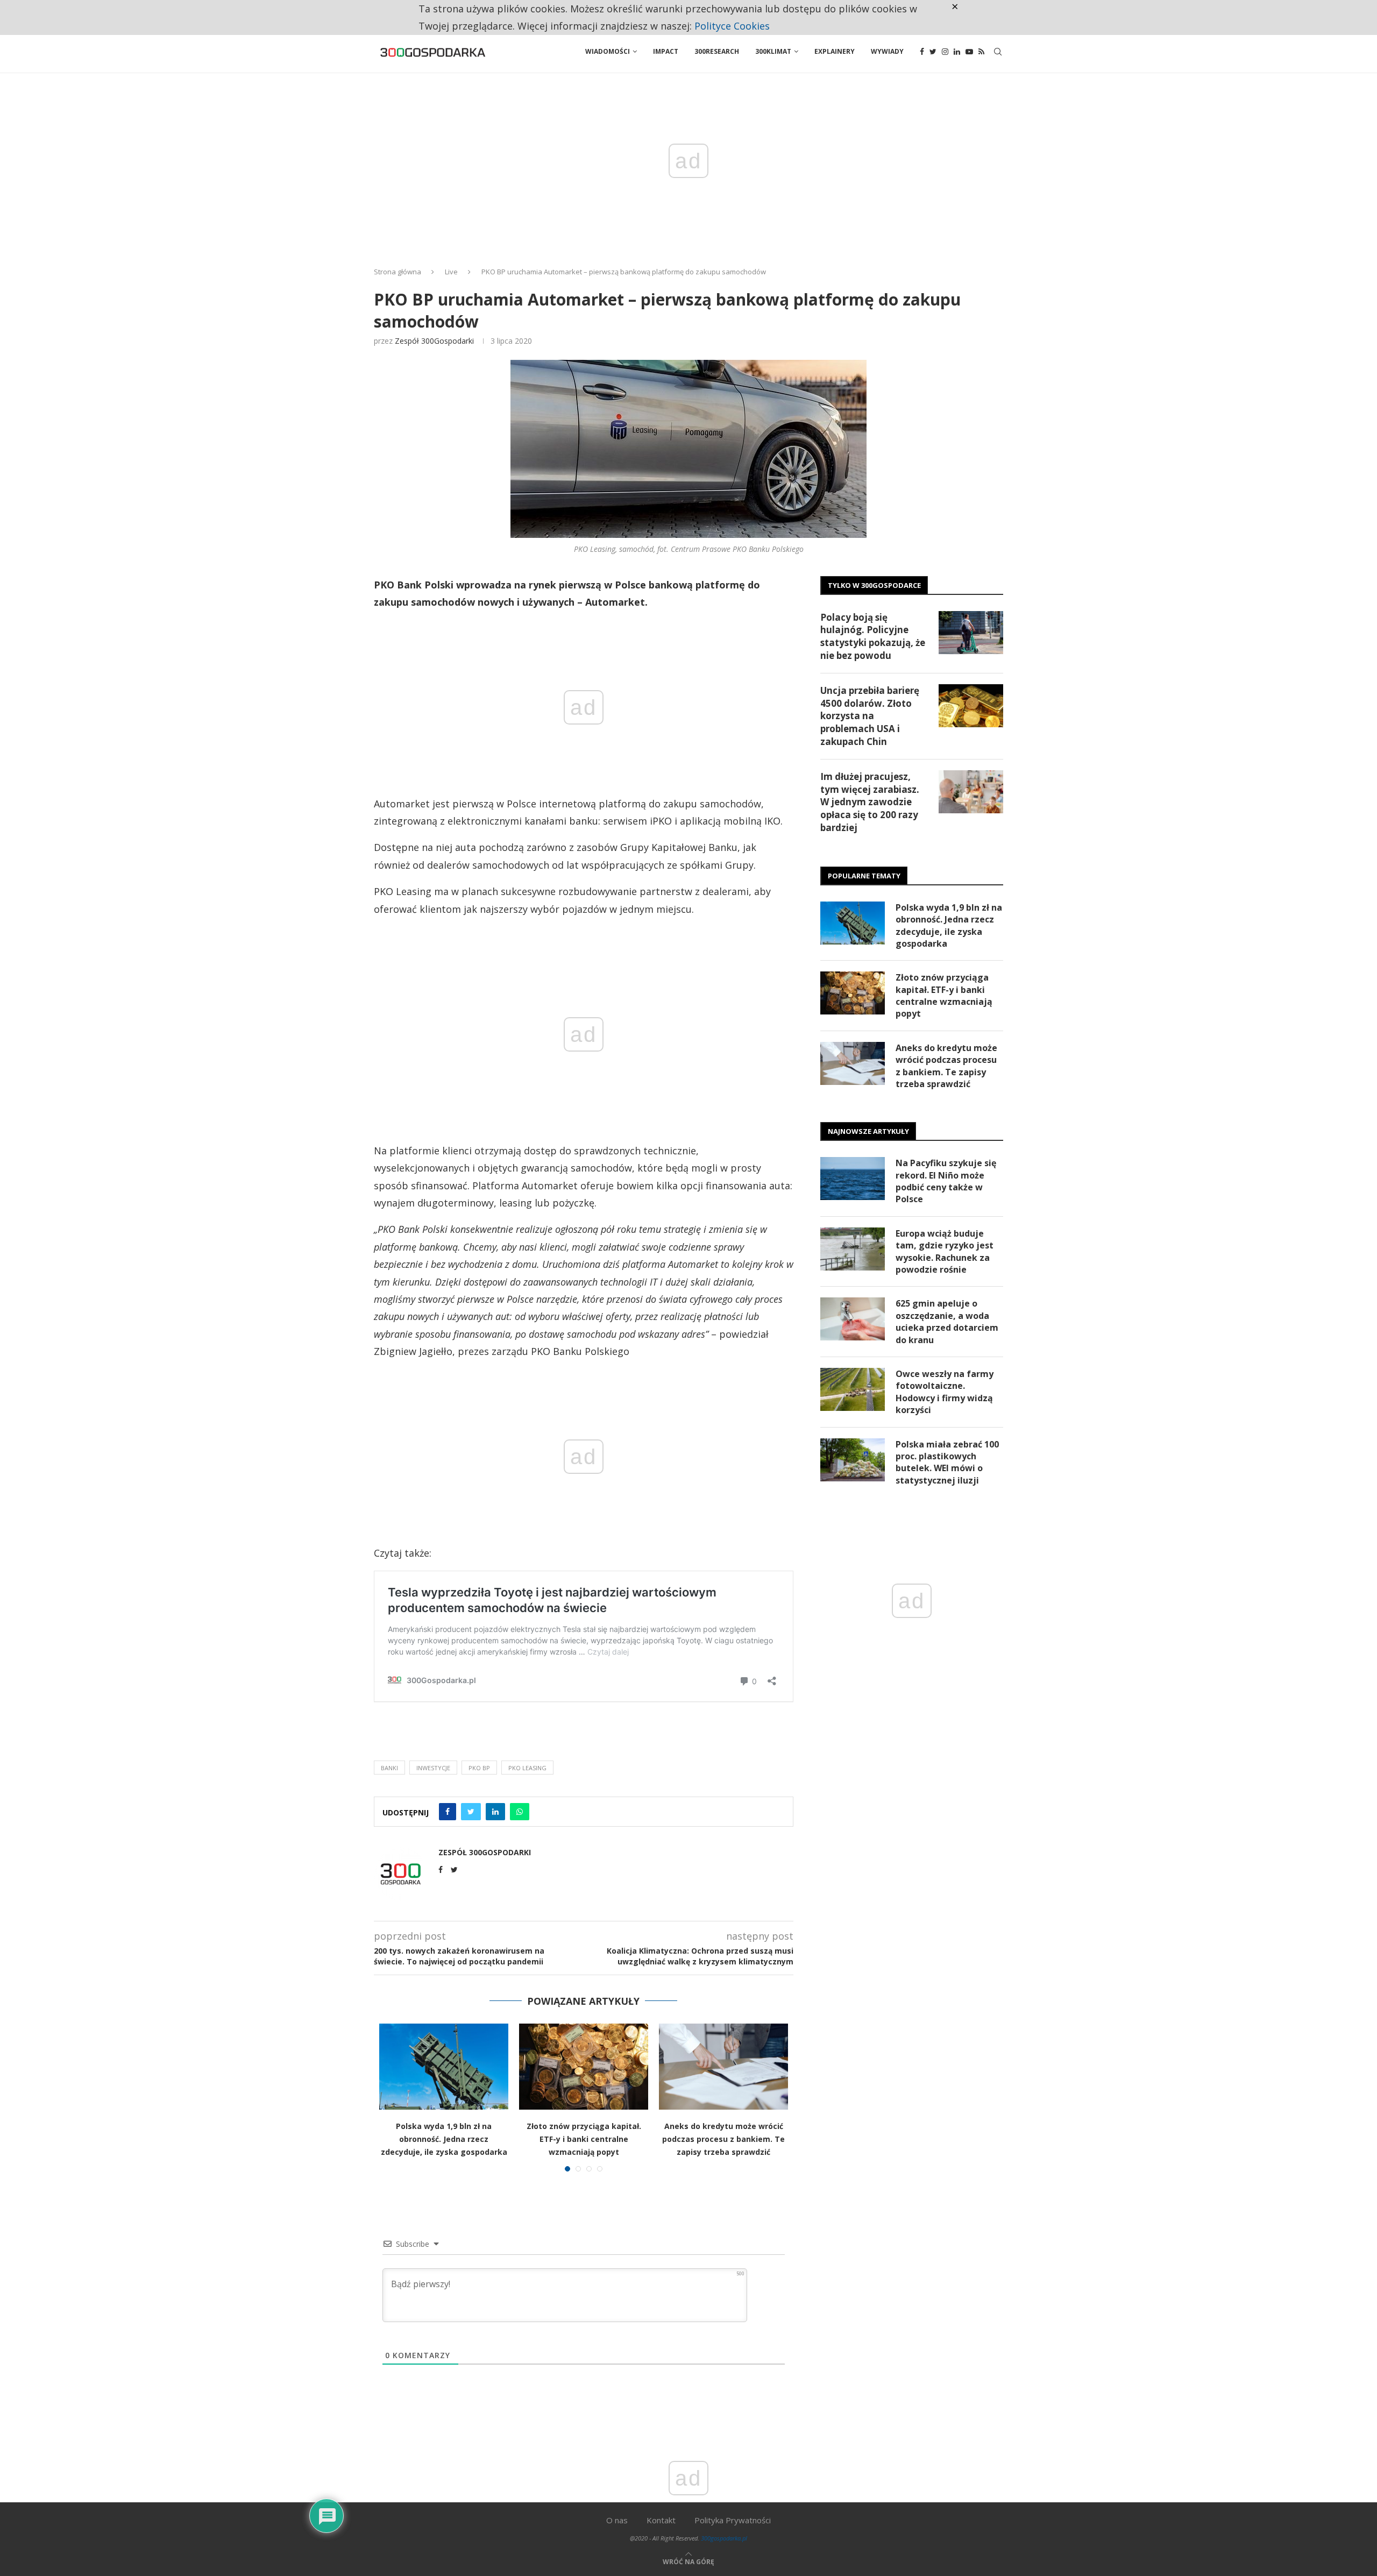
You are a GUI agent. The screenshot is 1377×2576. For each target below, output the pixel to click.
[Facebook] (922, 52)
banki (389, 1768)
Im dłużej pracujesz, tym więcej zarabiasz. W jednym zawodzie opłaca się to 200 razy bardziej (870, 802)
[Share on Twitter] (471, 1812)
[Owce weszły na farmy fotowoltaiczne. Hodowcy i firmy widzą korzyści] (853, 1389)
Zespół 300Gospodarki (434, 341)
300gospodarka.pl (724, 2538)
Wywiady (887, 51)
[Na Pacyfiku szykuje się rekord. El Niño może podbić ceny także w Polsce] (853, 1179)
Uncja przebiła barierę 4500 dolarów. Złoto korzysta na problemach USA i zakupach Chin (870, 716)
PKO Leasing (527, 1768)
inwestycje (433, 1768)
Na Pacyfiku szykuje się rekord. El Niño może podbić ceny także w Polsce (946, 1181)
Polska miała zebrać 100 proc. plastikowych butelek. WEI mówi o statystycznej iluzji (947, 1462)
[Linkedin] (957, 52)
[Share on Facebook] (448, 1812)
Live (451, 272)
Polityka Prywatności (733, 2520)
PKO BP (479, 1768)
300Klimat (773, 51)
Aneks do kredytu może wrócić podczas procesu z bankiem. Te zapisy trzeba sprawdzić (723, 2139)
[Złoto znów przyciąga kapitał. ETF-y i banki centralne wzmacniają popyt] (584, 2067)
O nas (617, 2520)
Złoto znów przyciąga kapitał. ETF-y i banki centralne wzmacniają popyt (584, 2139)
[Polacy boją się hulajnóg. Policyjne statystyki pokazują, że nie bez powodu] (971, 633)
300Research (717, 51)
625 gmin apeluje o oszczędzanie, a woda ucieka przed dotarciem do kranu (947, 1321)
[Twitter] (933, 52)
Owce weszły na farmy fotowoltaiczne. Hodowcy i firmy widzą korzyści (945, 1392)
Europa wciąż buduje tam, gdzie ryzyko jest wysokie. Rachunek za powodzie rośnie (945, 1251)
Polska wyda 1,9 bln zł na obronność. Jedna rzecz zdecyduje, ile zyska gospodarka (444, 2139)
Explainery (835, 51)
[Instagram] (945, 52)
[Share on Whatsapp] (520, 1812)
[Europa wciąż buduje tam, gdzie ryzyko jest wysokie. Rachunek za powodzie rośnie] (853, 1249)
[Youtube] (969, 52)
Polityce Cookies (732, 26)
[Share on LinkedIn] (495, 1812)
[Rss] (981, 52)
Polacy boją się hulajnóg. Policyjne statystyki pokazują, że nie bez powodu (873, 636)
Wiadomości (608, 51)
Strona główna (398, 272)
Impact (666, 51)
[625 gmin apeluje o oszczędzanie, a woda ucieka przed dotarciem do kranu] (853, 1319)
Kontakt (661, 2520)
